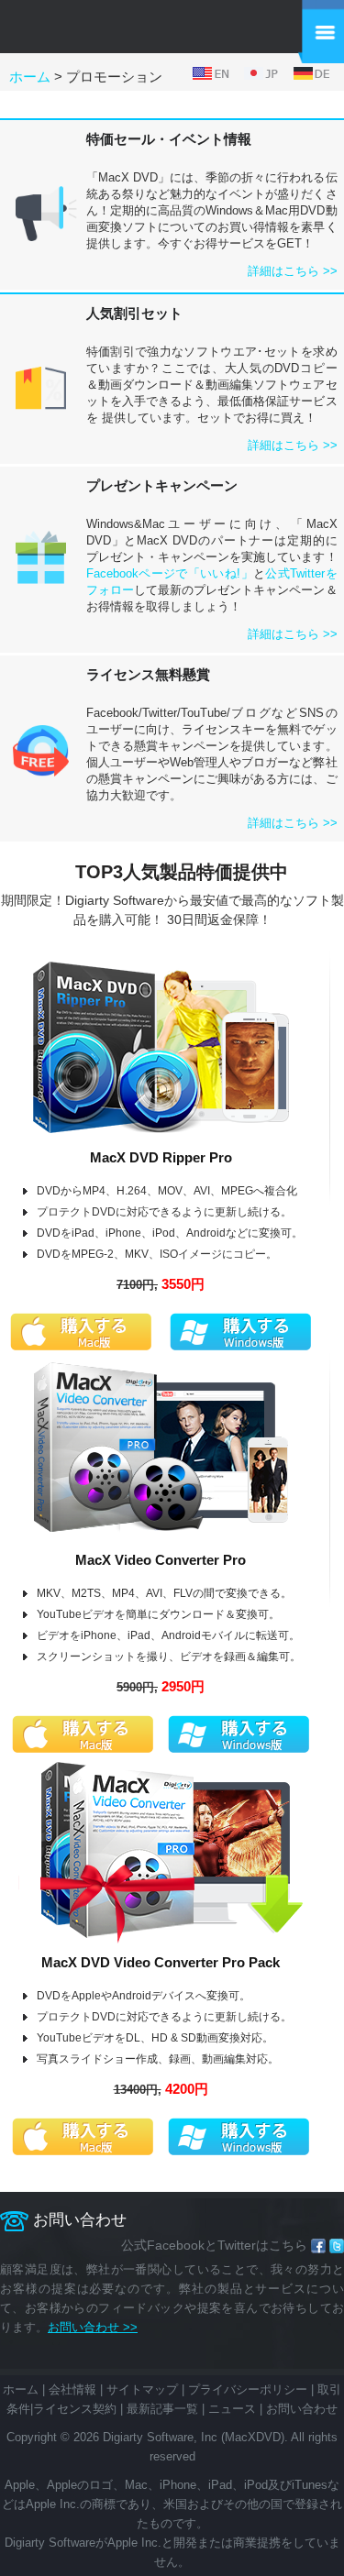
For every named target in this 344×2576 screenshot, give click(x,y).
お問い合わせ (302, 2409)
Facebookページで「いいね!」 (170, 573)
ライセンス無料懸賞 (148, 674)
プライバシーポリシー (248, 2389)
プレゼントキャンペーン (162, 485)
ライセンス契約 (75, 2409)
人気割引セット (134, 313)
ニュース (232, 2409)
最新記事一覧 (162, 2409)
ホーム (30, 77)
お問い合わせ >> (93, 2327)
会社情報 (72, 2389)
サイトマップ (142, 2389)
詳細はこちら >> (293, 271)
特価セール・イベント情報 (169, 139)
